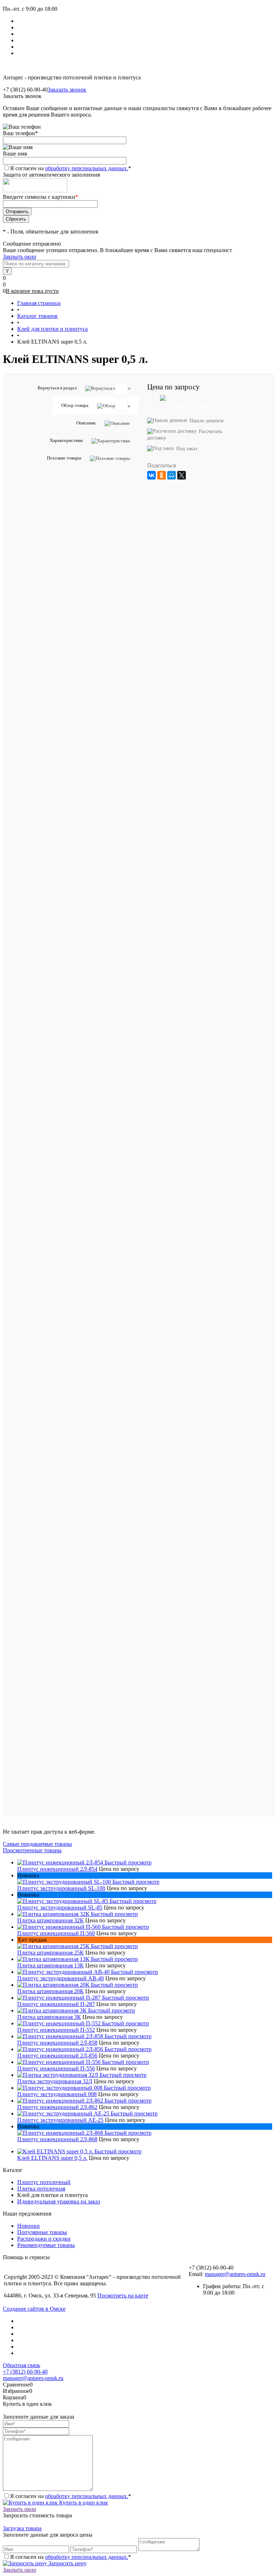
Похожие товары (64, 458)
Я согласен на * (71, 2496)
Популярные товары (42, 2232)
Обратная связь (21, 2365)
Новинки (28, 2226)
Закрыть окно (20, 257)
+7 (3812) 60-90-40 (25, 2372)
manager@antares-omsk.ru (235, 2274)
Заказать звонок (67, 90)
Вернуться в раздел (57, 388)
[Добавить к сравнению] (121, 405)
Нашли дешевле (207, 421)
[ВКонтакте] (151, 475)
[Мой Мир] (172, 475)
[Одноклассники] (161, 475)
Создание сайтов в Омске (34, 2309)
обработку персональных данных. (87, 168)
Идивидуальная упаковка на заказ (59, 2201)
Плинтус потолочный (44, 2182)
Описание (86, 423)
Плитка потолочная (41, 2189)
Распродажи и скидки (44, 2239)
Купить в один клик (83, 2503)
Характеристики (66, 440)
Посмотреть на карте (123, 2295)
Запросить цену (67, 2563)
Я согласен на (71, 168)
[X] (182, 475)
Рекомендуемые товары (46, 2245)
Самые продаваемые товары (37, 1844)
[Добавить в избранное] (121, 389)
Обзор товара (75, 405)
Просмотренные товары (32, 1850)
